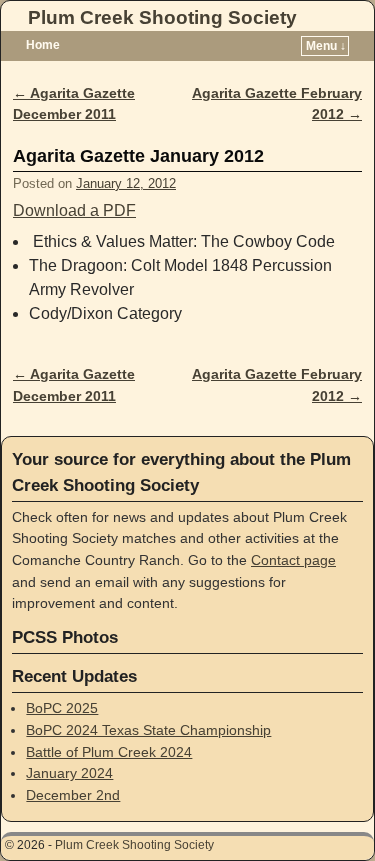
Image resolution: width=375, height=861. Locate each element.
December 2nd (73, 795)
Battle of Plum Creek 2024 (109, 752)
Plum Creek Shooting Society (162, 17)
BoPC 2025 (62, 708)
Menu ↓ (326, 46)
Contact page (293, 560)
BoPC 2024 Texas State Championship (148, 730)
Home (43, 45)
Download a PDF (74, 210)
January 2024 (69, 773)
